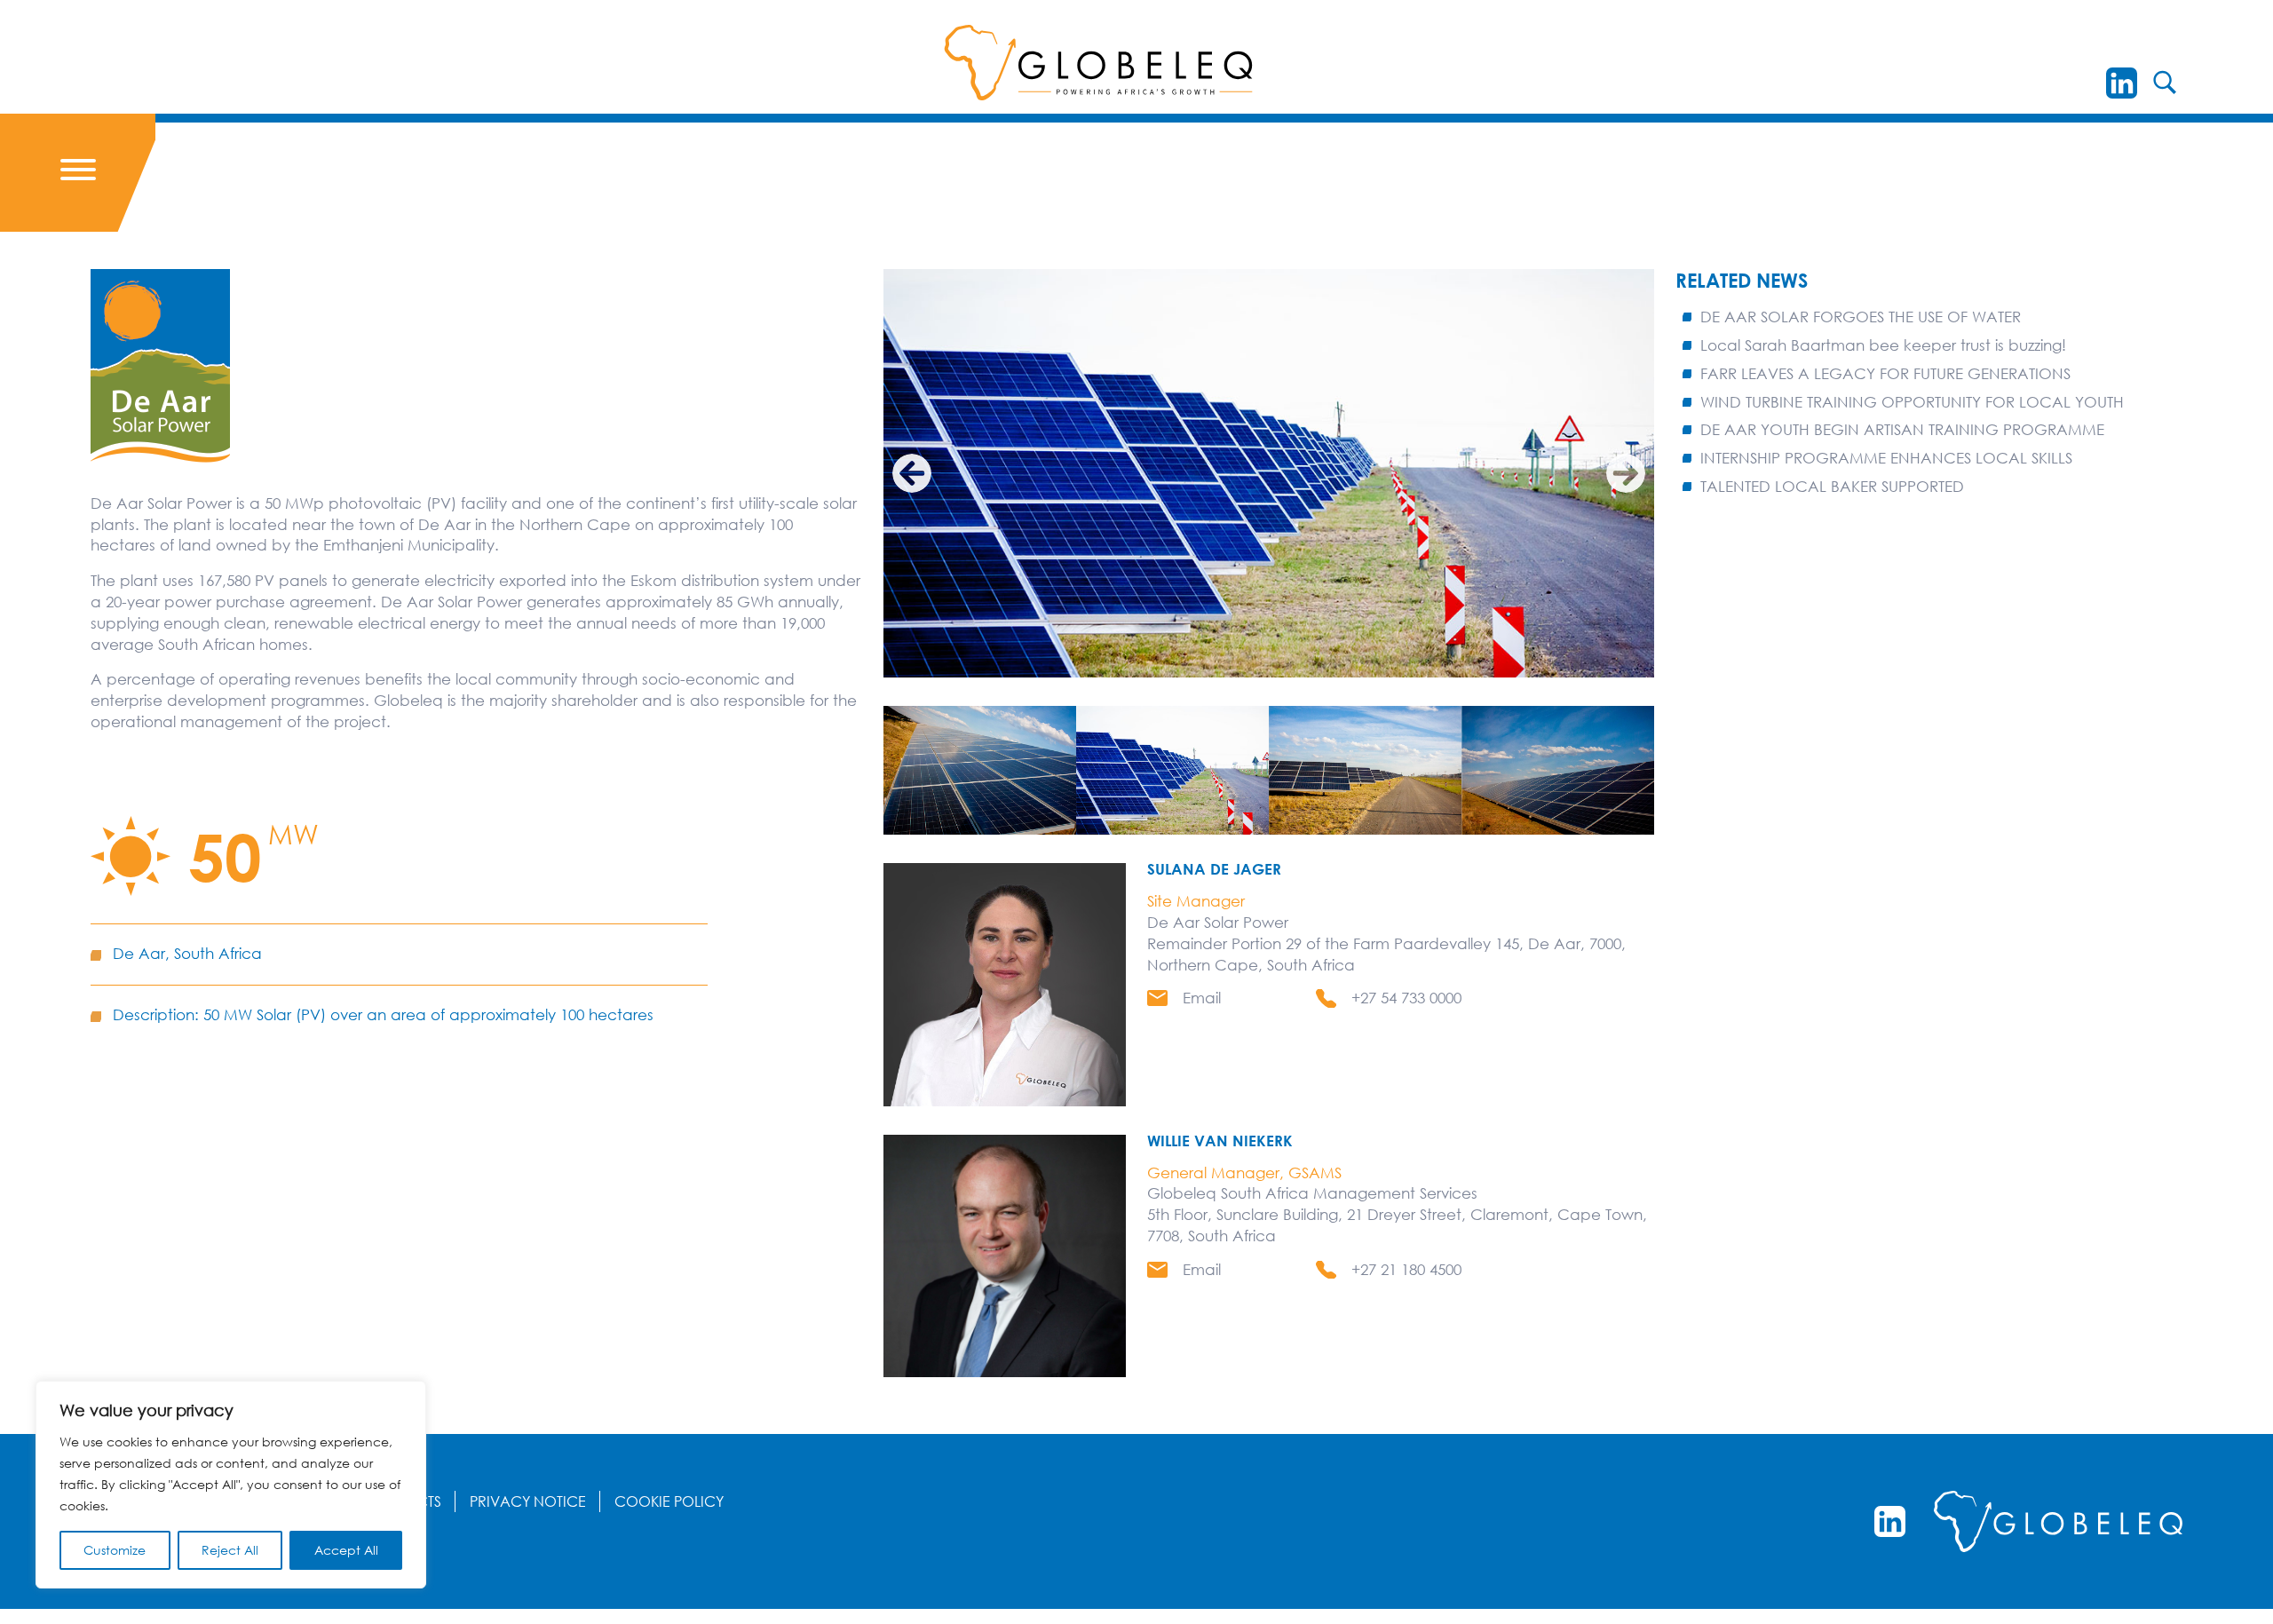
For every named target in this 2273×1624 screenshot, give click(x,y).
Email (1202, 998)
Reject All (230, 1550)
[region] (231, 1485)
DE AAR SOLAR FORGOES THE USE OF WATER (1861, 317)
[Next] (1626, 473)
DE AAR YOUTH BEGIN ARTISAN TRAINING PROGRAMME (1902, 429)
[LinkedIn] (2122, 83)
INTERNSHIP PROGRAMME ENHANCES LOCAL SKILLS (1886, 458)
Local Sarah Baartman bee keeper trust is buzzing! (1883, 345)
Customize (115, 1550)
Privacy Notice (528, 1501)
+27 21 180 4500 (1406, 1269)
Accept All (346, 1550)
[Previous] (912, 473)
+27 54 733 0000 (1406, 998)
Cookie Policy (669, 1501)
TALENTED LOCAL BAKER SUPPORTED (1832, 486)
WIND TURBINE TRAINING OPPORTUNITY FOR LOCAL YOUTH (1912, 402)
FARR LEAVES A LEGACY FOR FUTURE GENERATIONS (1885, 373)
